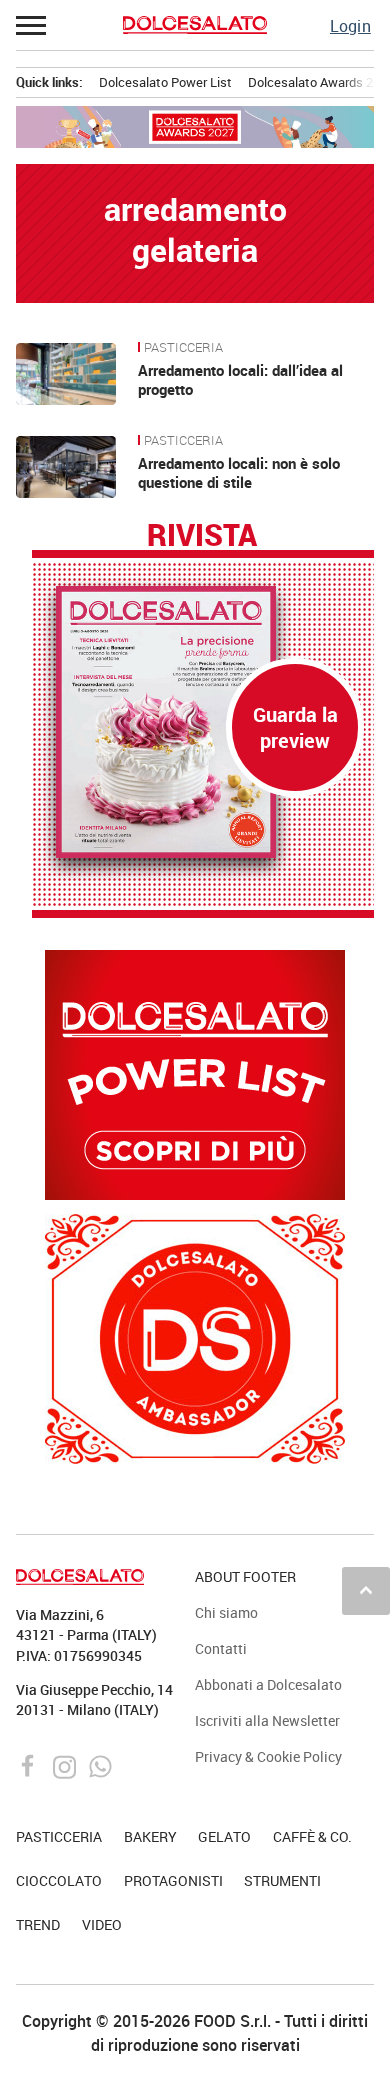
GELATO (224, 1836)
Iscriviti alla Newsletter (267, 1720)
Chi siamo (226, 1612)
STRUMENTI (282, 1880)
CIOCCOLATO (59, 1880)
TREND (38, 1924)
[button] (32, 25)
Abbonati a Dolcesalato (268, 1684)
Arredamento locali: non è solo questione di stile (239, 473)
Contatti (221, 1648)
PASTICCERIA (183, 348)
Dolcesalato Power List (165, 82)
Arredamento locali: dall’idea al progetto (240, 380)
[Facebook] (30, 1764)
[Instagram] (66, 1764)
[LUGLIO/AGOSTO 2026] (203, 722)
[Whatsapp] (100, 1764)
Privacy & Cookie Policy (268, 1756)
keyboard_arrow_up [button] (366, 1590)
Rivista (202, 536)
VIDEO (102, 1924)
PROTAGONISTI (173, 1880)
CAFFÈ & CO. (312, 1836)
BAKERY (150, 1836)
